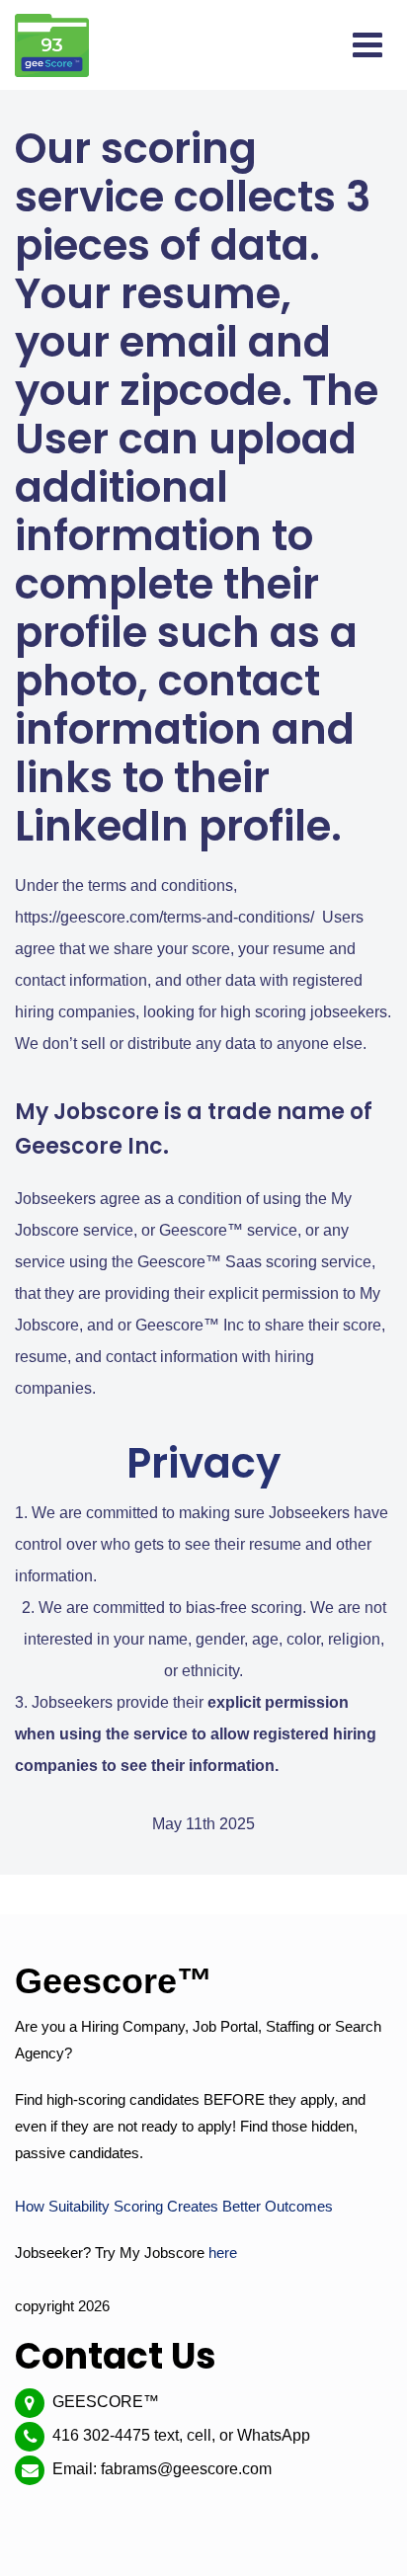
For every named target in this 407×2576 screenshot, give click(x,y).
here (223, 2253)
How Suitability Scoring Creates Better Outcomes (174, 2206)
